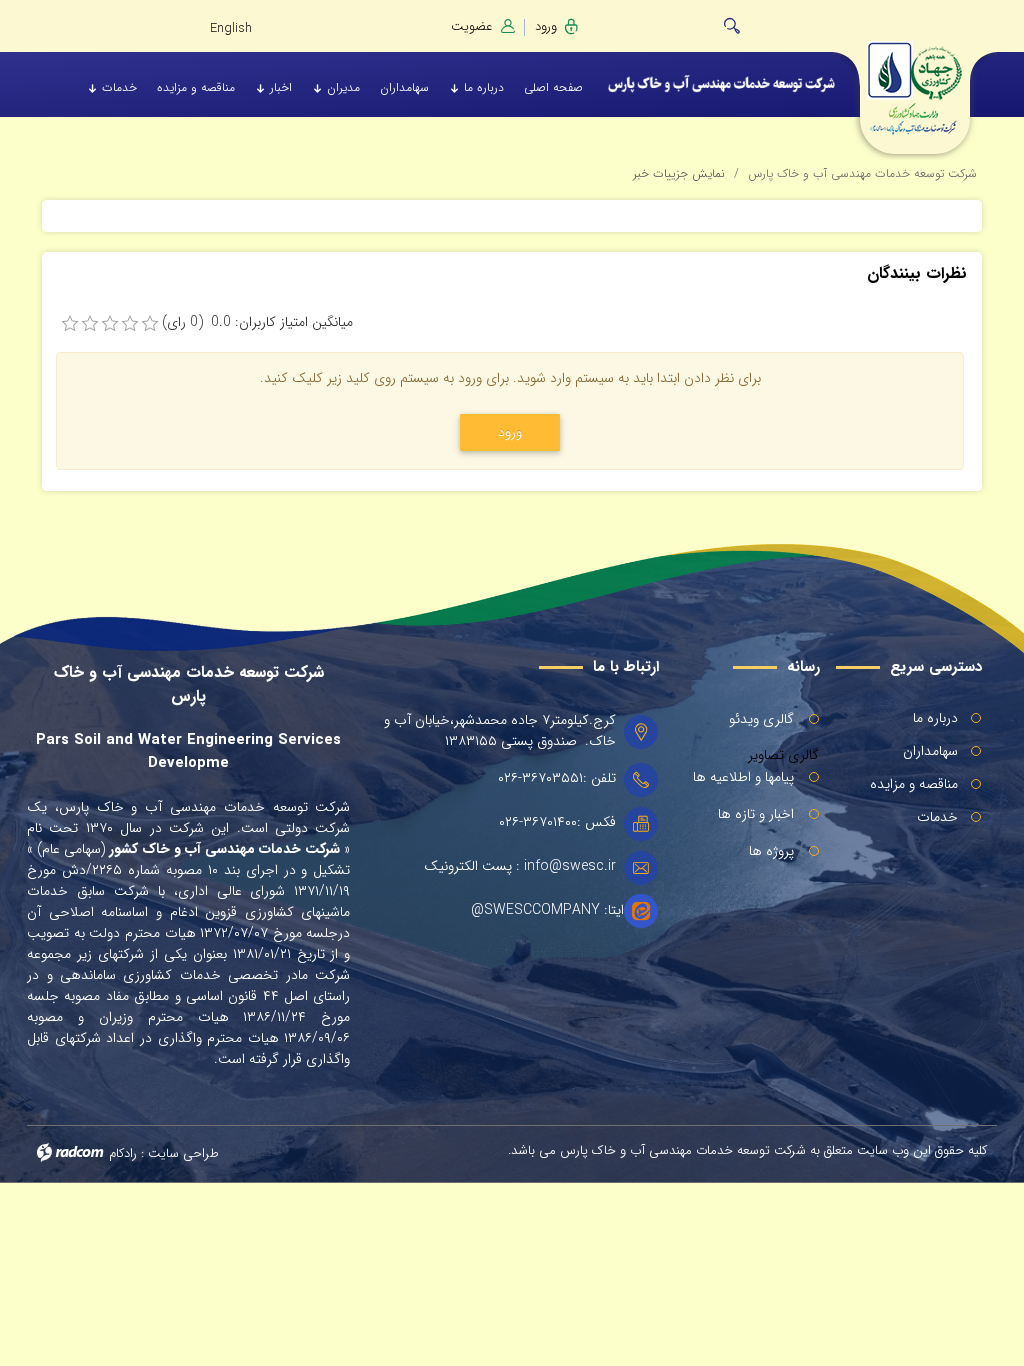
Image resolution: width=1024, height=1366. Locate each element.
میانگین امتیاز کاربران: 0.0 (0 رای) (257, 322)
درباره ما (935, 718)
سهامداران (930, 751)
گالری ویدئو (761, 719)
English (231, 28)
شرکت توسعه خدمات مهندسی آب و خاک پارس (862, 173)
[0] (70, 324)
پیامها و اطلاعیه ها (743, 777)
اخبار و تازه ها (756, 814)
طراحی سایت (183, 1153)
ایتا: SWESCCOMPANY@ (547, 910)
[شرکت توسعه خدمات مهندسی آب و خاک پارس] (916, 78)
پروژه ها (771, 851)
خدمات (937, 817)
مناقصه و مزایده (914, 784)
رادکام (123, 1153)
